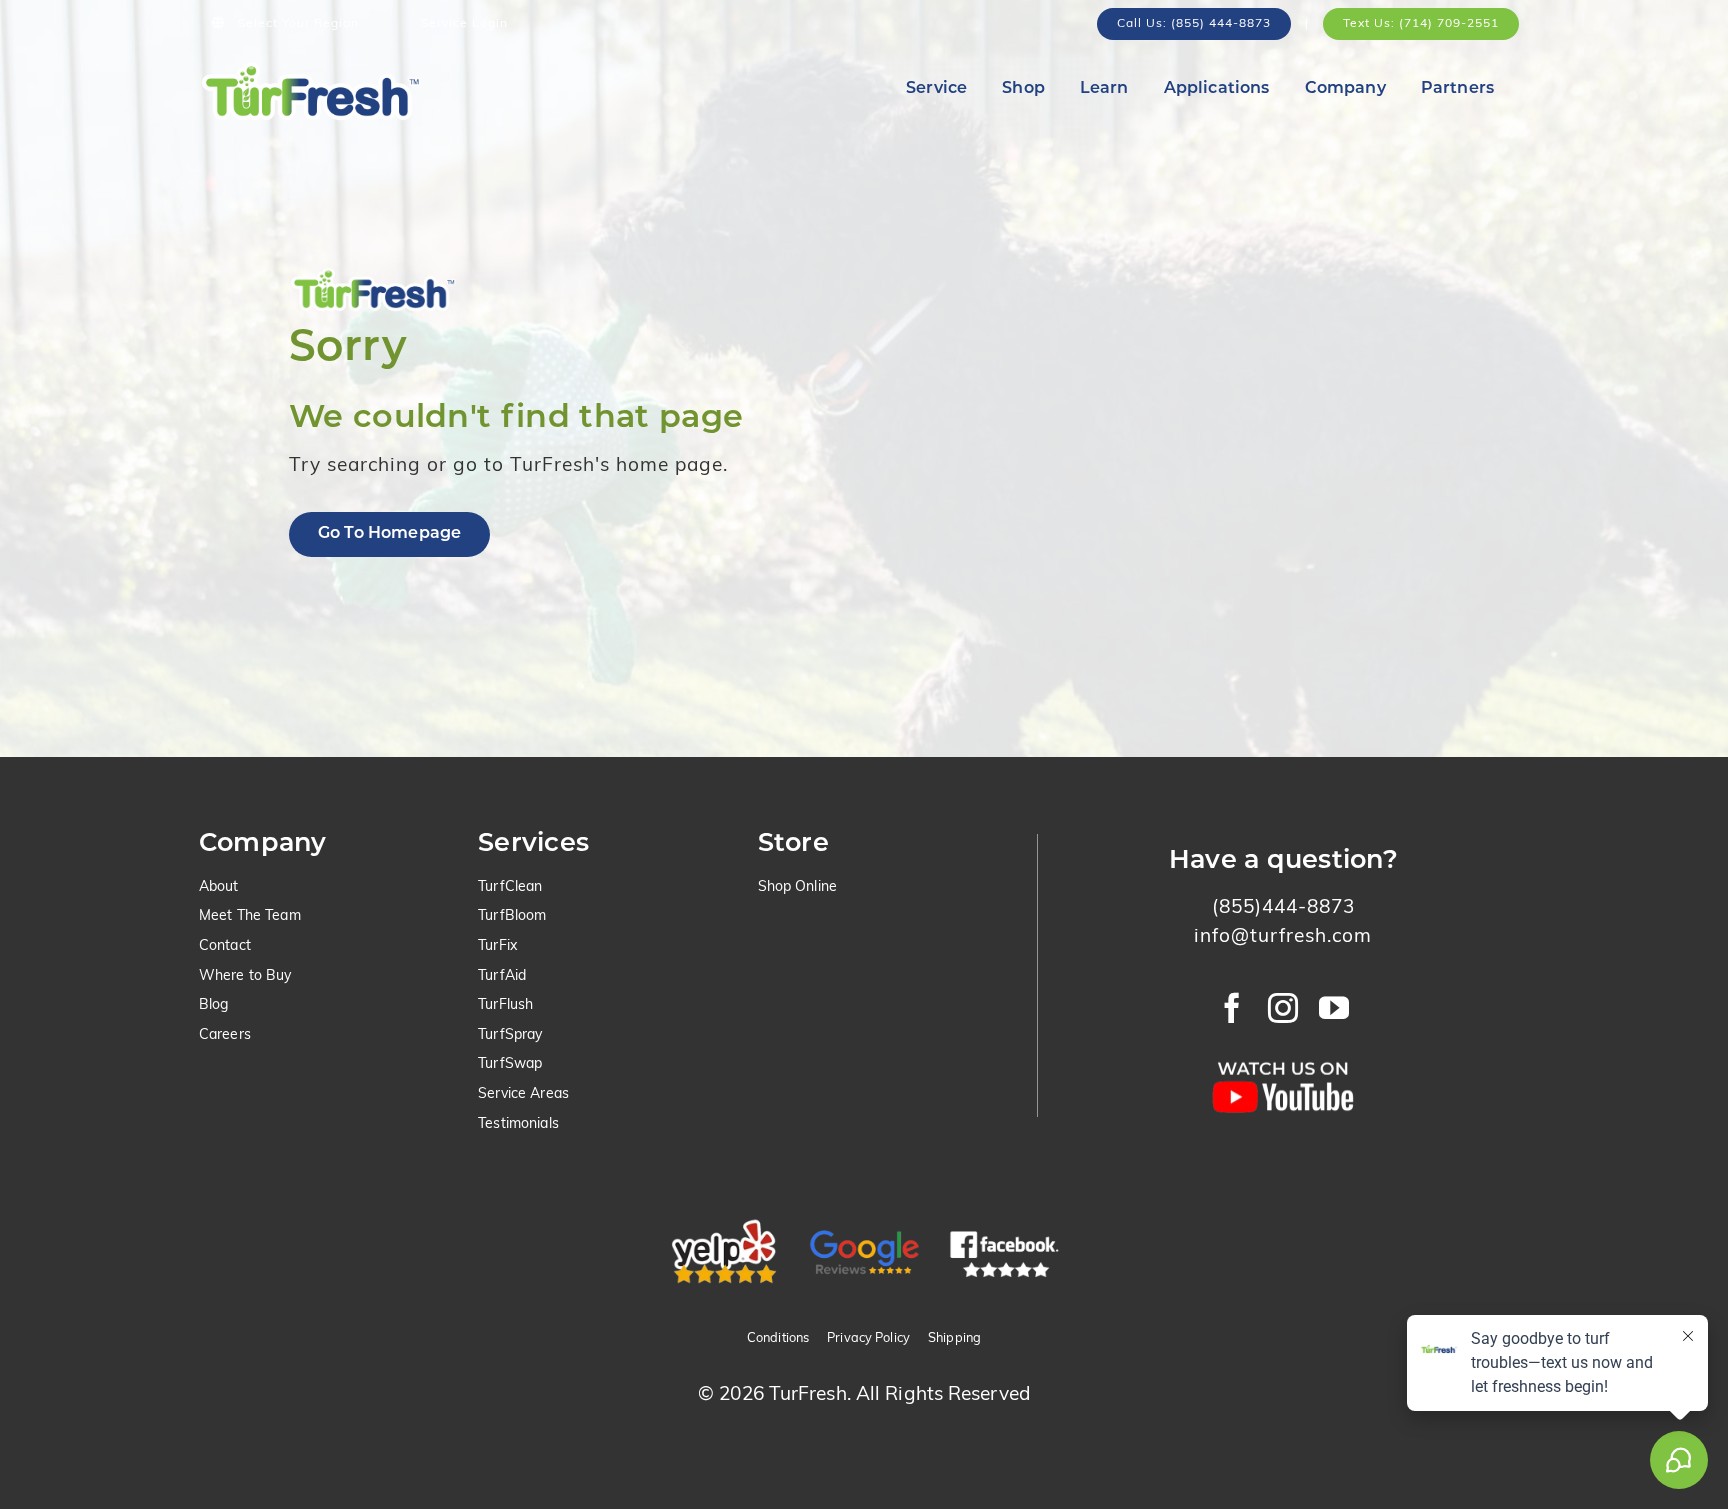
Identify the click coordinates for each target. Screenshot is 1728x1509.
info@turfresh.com (1283, 937)
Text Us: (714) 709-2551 (1421, 24)
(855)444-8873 (1283, 908)
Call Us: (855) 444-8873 (1194, 24)
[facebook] (1232, 1008)
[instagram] (1283, 1008)
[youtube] (1334, 1008)
